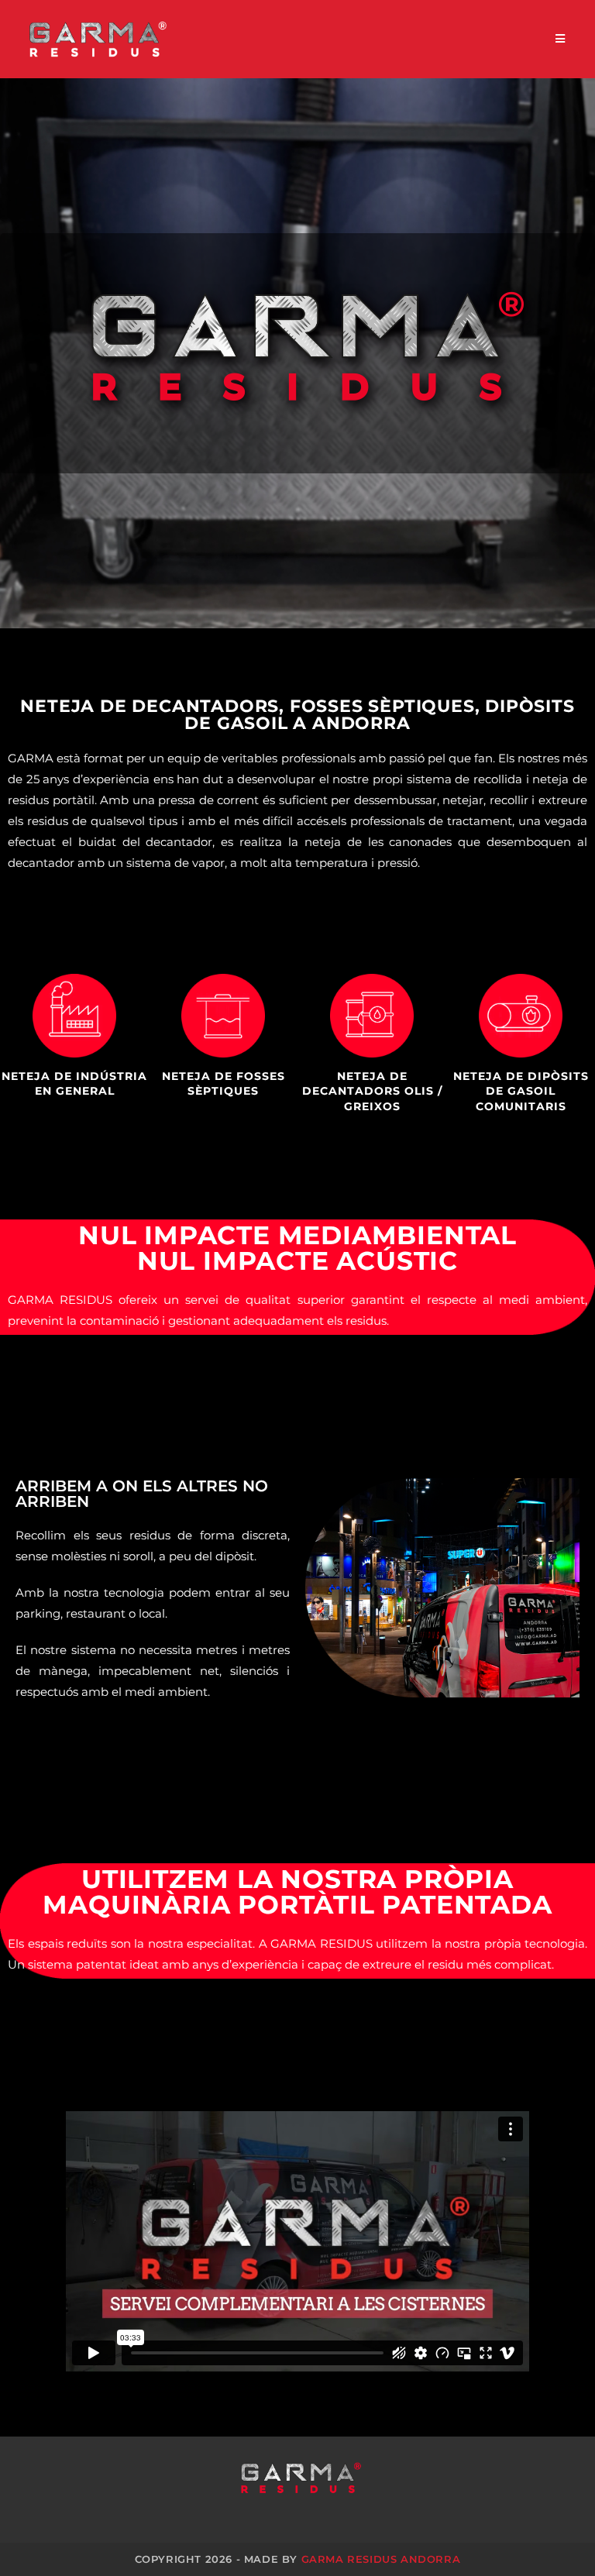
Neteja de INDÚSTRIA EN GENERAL (74, 1084)
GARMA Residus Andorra (381, 2559)
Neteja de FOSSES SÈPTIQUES (224, 1084)
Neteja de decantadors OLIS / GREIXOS (372, 1091)
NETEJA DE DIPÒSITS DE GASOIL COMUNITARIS (521, 1091)
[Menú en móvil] (561, 39)
